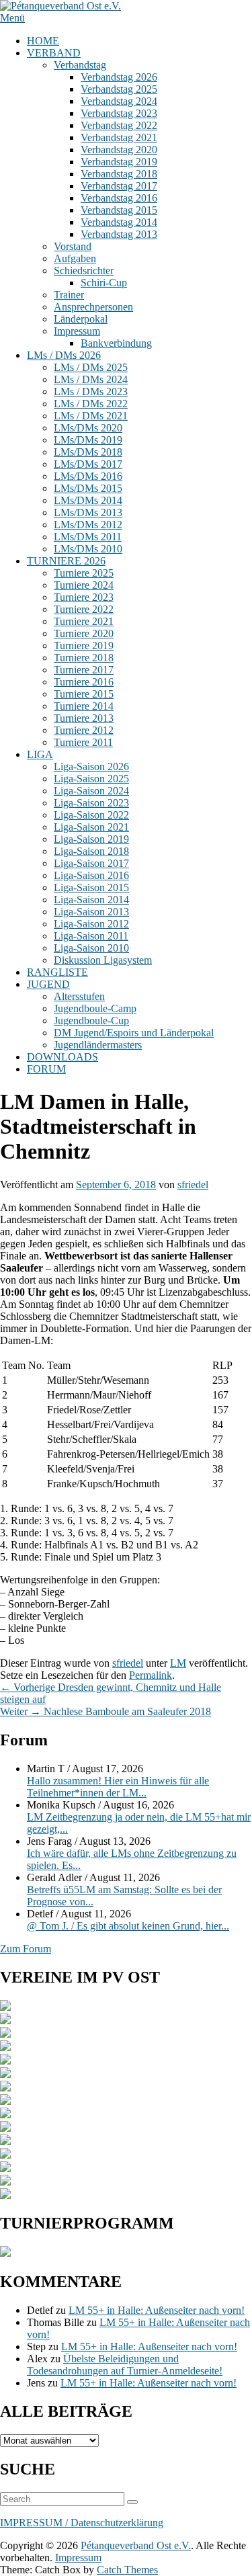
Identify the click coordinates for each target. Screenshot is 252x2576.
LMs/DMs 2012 (88, 525)
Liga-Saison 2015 (91, 887)
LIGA (40, 754)
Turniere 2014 (84, 706)
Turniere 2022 (84, 609)
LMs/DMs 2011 (88, 537)
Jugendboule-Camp (95, 1008)
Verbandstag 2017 (119, 186)
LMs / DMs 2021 (91, 416)
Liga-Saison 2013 (91, 912)
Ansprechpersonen (93, 307)
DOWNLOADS (62, 1057)
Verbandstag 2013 (119, 234)
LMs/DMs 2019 (88, 440)
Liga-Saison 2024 (91, 791)
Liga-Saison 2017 (91, 863)
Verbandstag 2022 (119, 125)
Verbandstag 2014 (119, 222)
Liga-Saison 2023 (91, 803)
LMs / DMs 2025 (91, 367)
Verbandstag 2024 (119, 101)
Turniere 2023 (84, 597)
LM (178, 1663)
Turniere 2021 (84, 621)
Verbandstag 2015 (119, 210)
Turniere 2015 (84, 694)
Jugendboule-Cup (91, 1021)
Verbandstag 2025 (119, 89)
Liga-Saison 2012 (91, 924)
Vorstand (73, 246)
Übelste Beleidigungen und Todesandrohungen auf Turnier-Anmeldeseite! (125, 2365)
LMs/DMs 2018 (88, 452)
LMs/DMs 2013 (88, 512)
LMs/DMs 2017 (88, 464)
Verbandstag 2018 (119, 174)
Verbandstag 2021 (119, 137)
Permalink (151, 1675)
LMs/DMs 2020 (88, 428)
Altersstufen (79, 996)
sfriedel (193, 1185)
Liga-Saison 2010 (91, 948)
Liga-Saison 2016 (91, 875)
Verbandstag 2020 (119, 150)
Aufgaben (75, 258)
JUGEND (48, 984)
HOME (43, 41)
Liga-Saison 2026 (91, 766)
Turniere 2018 (84, 658)
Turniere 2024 (84, 585)
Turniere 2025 (84, 573)
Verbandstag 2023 (119, 113)
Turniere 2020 (84, 633)
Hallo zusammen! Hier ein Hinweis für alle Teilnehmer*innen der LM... (118, 1787)
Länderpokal (81, 319)
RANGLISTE (57, 972)
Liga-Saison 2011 (91, 936)
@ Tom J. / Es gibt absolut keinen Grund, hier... (128, 1926)
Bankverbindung (116, 343)
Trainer (69, 295)
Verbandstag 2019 (119, 162)
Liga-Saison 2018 (91, 851)
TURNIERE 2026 (66, 561)
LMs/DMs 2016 (88, 476)
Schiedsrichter (84, 271)
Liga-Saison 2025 (91, 779)
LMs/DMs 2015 (88, 488)
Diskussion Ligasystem (103, 960)
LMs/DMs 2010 (88, 549)
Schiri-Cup (104, 283)
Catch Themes (127, 2570)
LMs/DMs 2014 (88, 500)
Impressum (77, 331)
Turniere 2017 (84, 670)
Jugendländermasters (98, 1045)
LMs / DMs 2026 (64, 355)
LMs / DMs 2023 (91, 391)
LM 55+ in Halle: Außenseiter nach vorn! (157, 2310)
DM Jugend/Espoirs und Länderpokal (134, 1033)
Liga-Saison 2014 (91, 900)
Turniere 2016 (84, 682)
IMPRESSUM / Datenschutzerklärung (82, 2523)
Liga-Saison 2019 (91, 839)
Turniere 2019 (84, 646)
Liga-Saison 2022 (91, 815)
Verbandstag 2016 (119, 198)
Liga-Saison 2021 (91, 827)
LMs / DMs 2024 (91, 379)
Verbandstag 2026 (119, 77)
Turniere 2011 (83, 742)
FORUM (46, 1069)
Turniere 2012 (84, 730)
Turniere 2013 (84, 718)
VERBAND (54, 53)
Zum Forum (26, 1949)
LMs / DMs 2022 (91, 404)
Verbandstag (80, 65)
